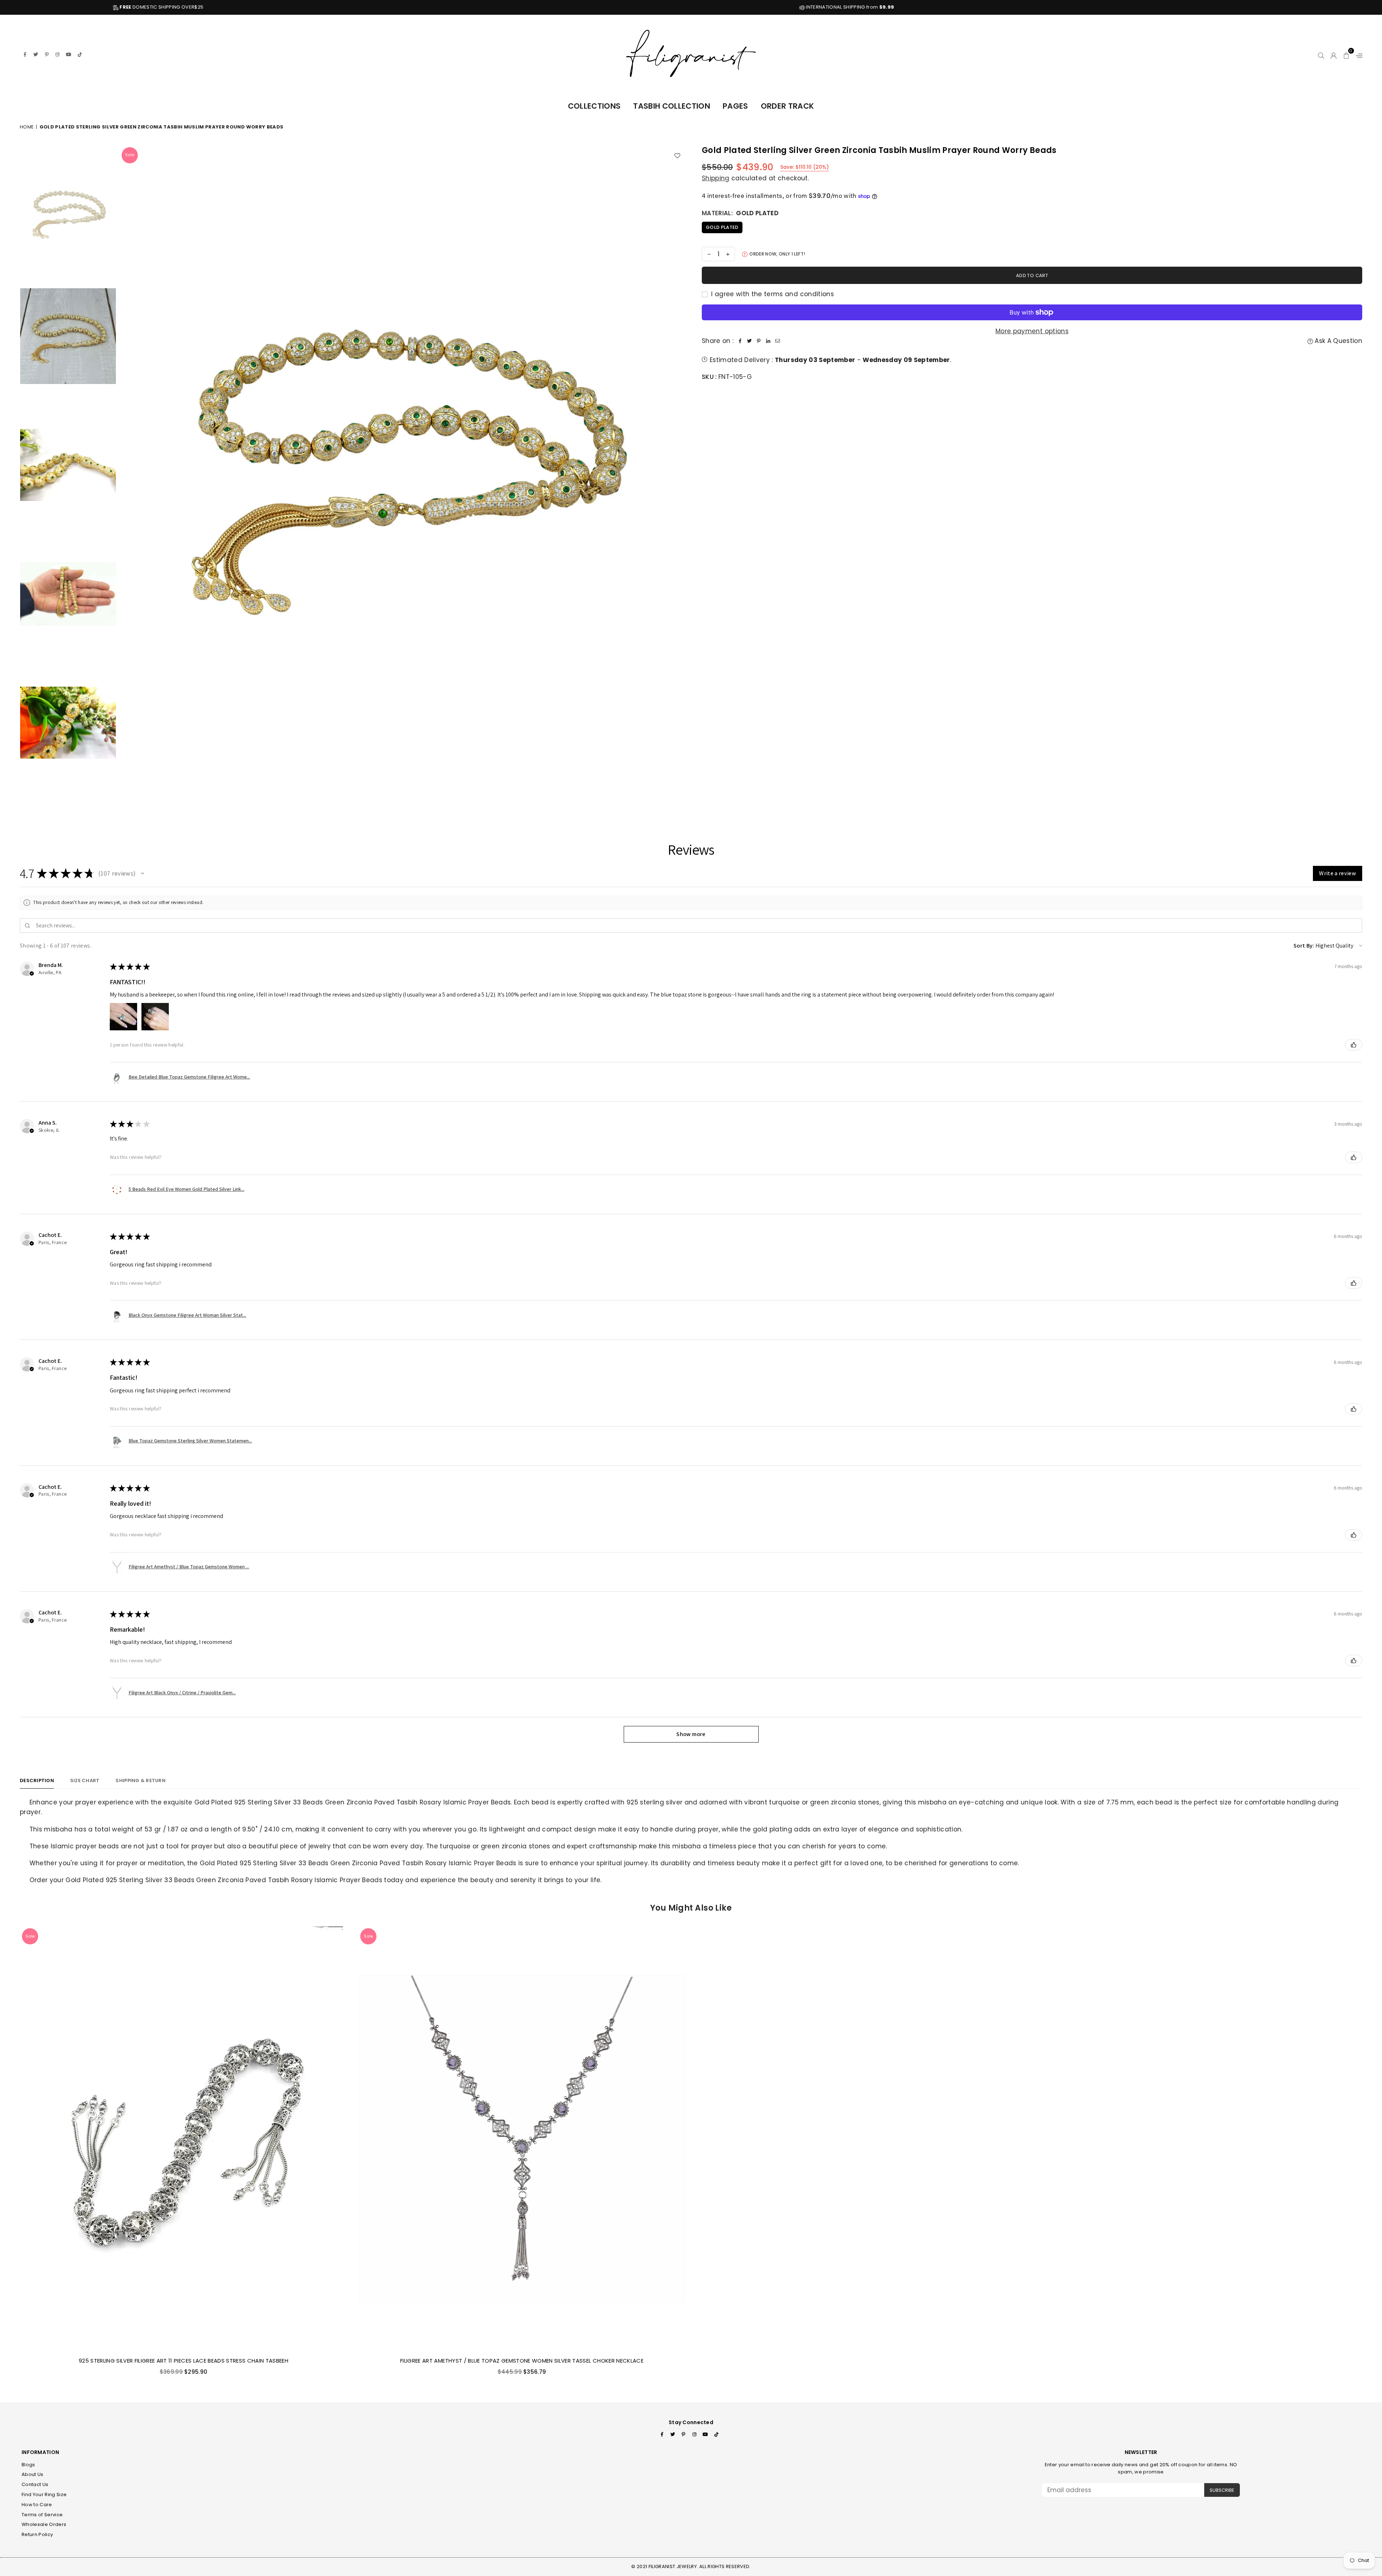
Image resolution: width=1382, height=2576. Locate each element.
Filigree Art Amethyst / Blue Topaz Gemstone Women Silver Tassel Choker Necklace (522, 2361)
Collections (594, 106)
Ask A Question (1338, 341)
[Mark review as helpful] (1354, 1045)
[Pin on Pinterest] (759, 341)
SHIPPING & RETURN (140, 1780)
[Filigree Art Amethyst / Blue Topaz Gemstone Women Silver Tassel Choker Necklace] (522, 2139)
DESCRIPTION (37, 1780)
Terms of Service (42, 2515)
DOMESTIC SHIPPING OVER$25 (590, 7)
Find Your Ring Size (44, 2494)
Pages (735, 106)
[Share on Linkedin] (768, 341)
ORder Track (788, 106)
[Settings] (1358, 54)
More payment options (1032, 331)
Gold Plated (722, 227)
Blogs (28, 2465)
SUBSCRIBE (1222, 2490)
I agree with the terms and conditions (772, 294)
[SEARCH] (1321, 54)
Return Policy (37, 2534)
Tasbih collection (672, 106)
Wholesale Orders (44, 2524)
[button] (1347, 54)
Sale (130, 155)
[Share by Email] (777, 341)
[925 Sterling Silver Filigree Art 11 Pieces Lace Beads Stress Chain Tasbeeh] (184, 2139)
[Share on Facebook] (740, 341)
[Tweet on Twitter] (749, 341)
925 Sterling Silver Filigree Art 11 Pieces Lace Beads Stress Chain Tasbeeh (184, 2361)
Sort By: (1304, 946)
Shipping (716, 178)
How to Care (37, 2505)
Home (27, 127)
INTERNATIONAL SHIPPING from (1278, 7)
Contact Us (35, 2484)
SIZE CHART (85, 1780)
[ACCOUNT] (1334, 54)
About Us (33, 2474)
